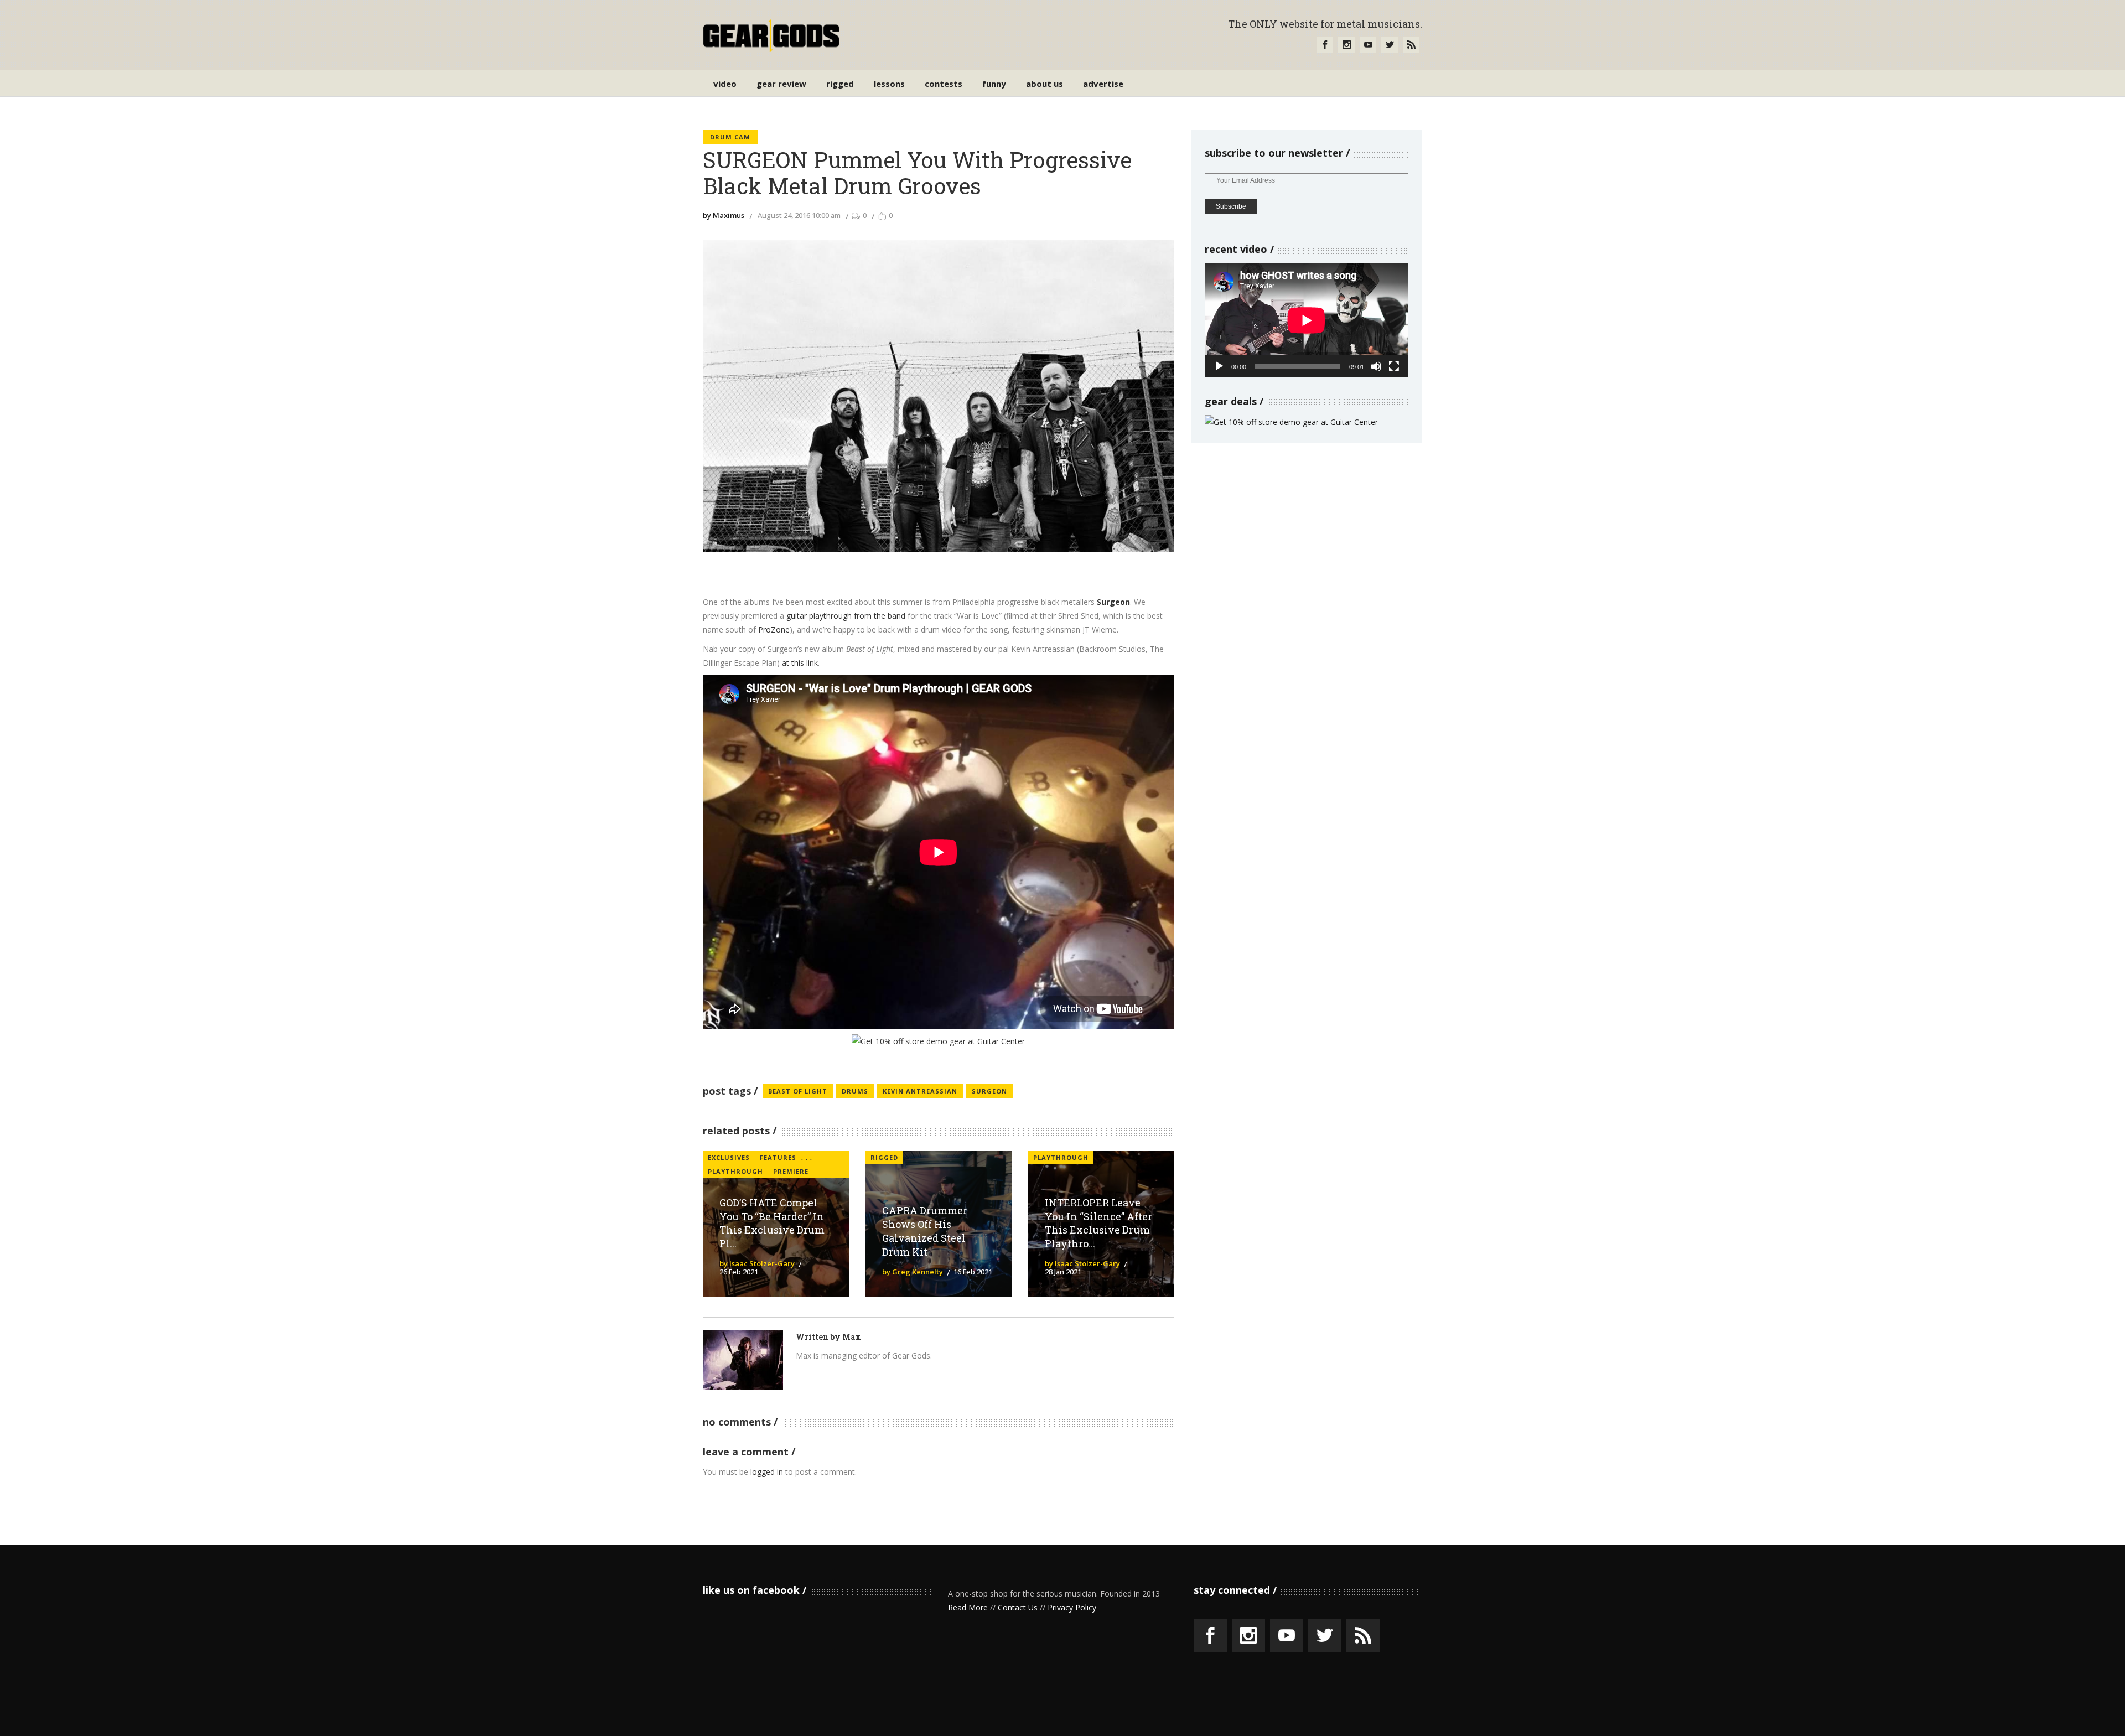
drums (855, 1091)
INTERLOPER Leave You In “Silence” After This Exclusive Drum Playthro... (1098, 1223)
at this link (800, 663)
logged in (767, 1472)
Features (778, 1157)
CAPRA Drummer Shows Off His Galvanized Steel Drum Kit (925, 1231)
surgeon (989, 1091)
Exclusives (729, 1157)
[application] (1307, 320)
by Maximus (724, 215)
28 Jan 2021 (1063, 1272)
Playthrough (735, 1171)
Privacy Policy (1072, 1607)
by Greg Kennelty (913, 1272)
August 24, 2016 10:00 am (799, 215)
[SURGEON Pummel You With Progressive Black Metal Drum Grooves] (743, 1360)
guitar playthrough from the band (846, 616)
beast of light (798, 1091)
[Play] (1219, 366)
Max (852, 1337)
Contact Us (1018, 1607)
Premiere (791, 1171)
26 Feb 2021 (739, 1272)
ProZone (774, 629)
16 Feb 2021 (973, 1272)
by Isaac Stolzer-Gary (757, 1263)
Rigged (884, 1157)
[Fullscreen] (1394, 366)
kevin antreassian (920, 1091)
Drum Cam (730, 137)
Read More (968, 1607)
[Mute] (1376, 366)
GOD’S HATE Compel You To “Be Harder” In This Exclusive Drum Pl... (772, 1223)
